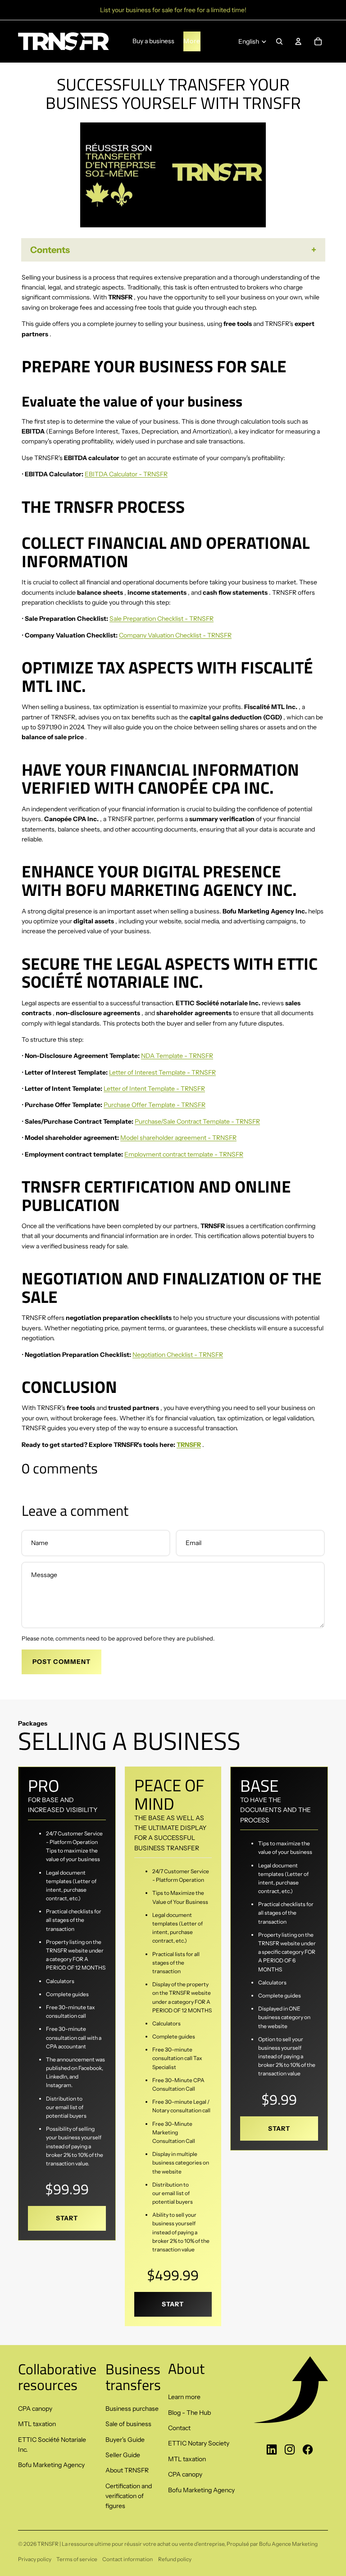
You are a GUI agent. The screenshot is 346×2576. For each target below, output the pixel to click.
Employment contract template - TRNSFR (184, 1154)
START (67, 2218)
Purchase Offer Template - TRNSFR (155, 1105)
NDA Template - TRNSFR (177, 1056)
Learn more (184, 2397)
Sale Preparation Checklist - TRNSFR (162, 619)
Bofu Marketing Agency (51, 2465)
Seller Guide (123, 2455)
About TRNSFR (127, 2470)
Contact (179, 2428)
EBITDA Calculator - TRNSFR (126, 474)
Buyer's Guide (125, 2440)
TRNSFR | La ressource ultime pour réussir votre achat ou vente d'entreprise (131, 2544)
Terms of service (77, 2559)
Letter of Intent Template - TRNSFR (154, 1089)
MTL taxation (37, 2424)
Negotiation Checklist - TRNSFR (178, 1355)
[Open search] (279, 41)
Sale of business (128, 2424)
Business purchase (132, 2409)
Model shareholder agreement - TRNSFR (178, 1138)
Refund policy (175, 2559)
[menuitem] (192, 41)
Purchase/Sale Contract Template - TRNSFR (197, 1121)
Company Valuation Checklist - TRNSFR (175, 635)
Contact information (127, 2559)
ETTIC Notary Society (199, 2443)
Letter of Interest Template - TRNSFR (162, 1072)
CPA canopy (35, 2409)
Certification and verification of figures (129, 2496)
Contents (50, 250)
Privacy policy (35, 2559)
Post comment (61, 1662)
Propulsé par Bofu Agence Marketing (272, 2544)
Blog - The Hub (189, 2413)
